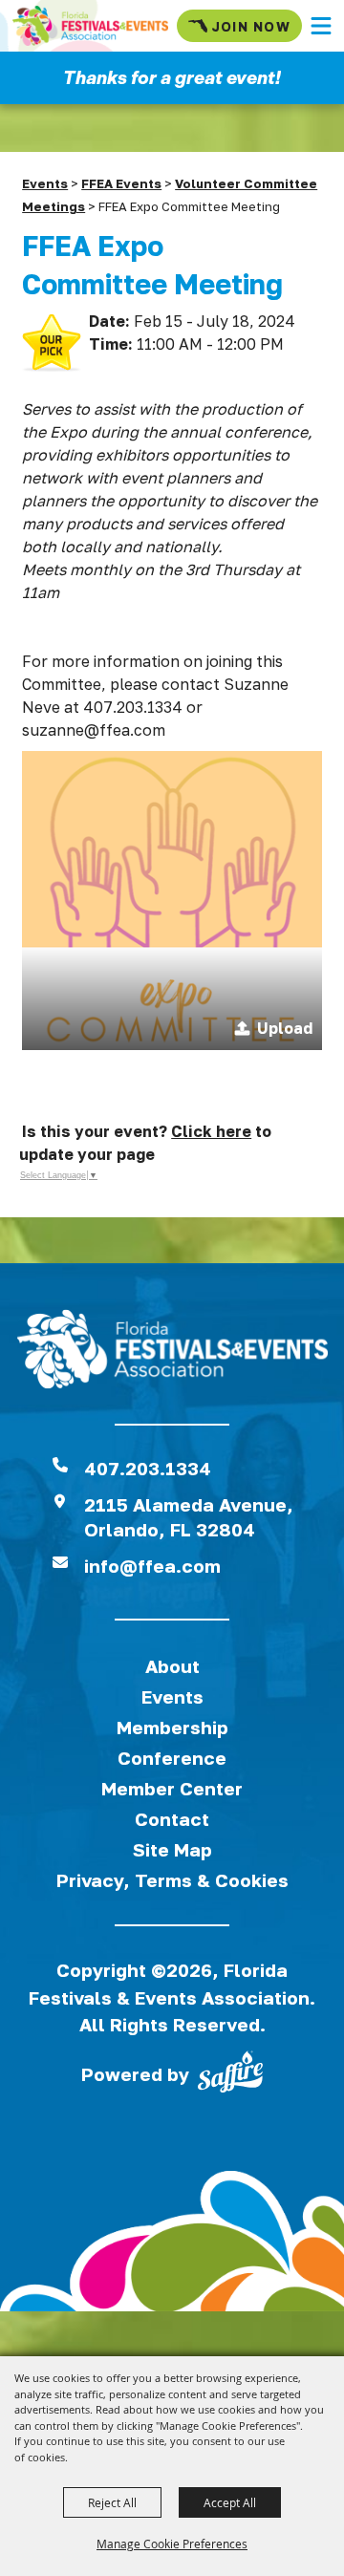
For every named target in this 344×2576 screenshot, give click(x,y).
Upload (285, 1028)
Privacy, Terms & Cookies (172, 1880)
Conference (172, 1758)
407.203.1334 (148, 1468)
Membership (172, 1727)
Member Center (172, 1788)
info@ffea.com (152, 1566)
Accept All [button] (230, 2502)
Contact (172, 1819)
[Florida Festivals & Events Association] (90, 26)
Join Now (251, 26)
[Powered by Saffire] (230, 2075)
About (172, 1666)
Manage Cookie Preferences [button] (172, 2544)
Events (45, 183)
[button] (321, 26)
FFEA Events (121, 183)
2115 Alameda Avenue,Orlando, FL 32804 (189, 1517)
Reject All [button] (112, 2502)
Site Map (172, 1849)
